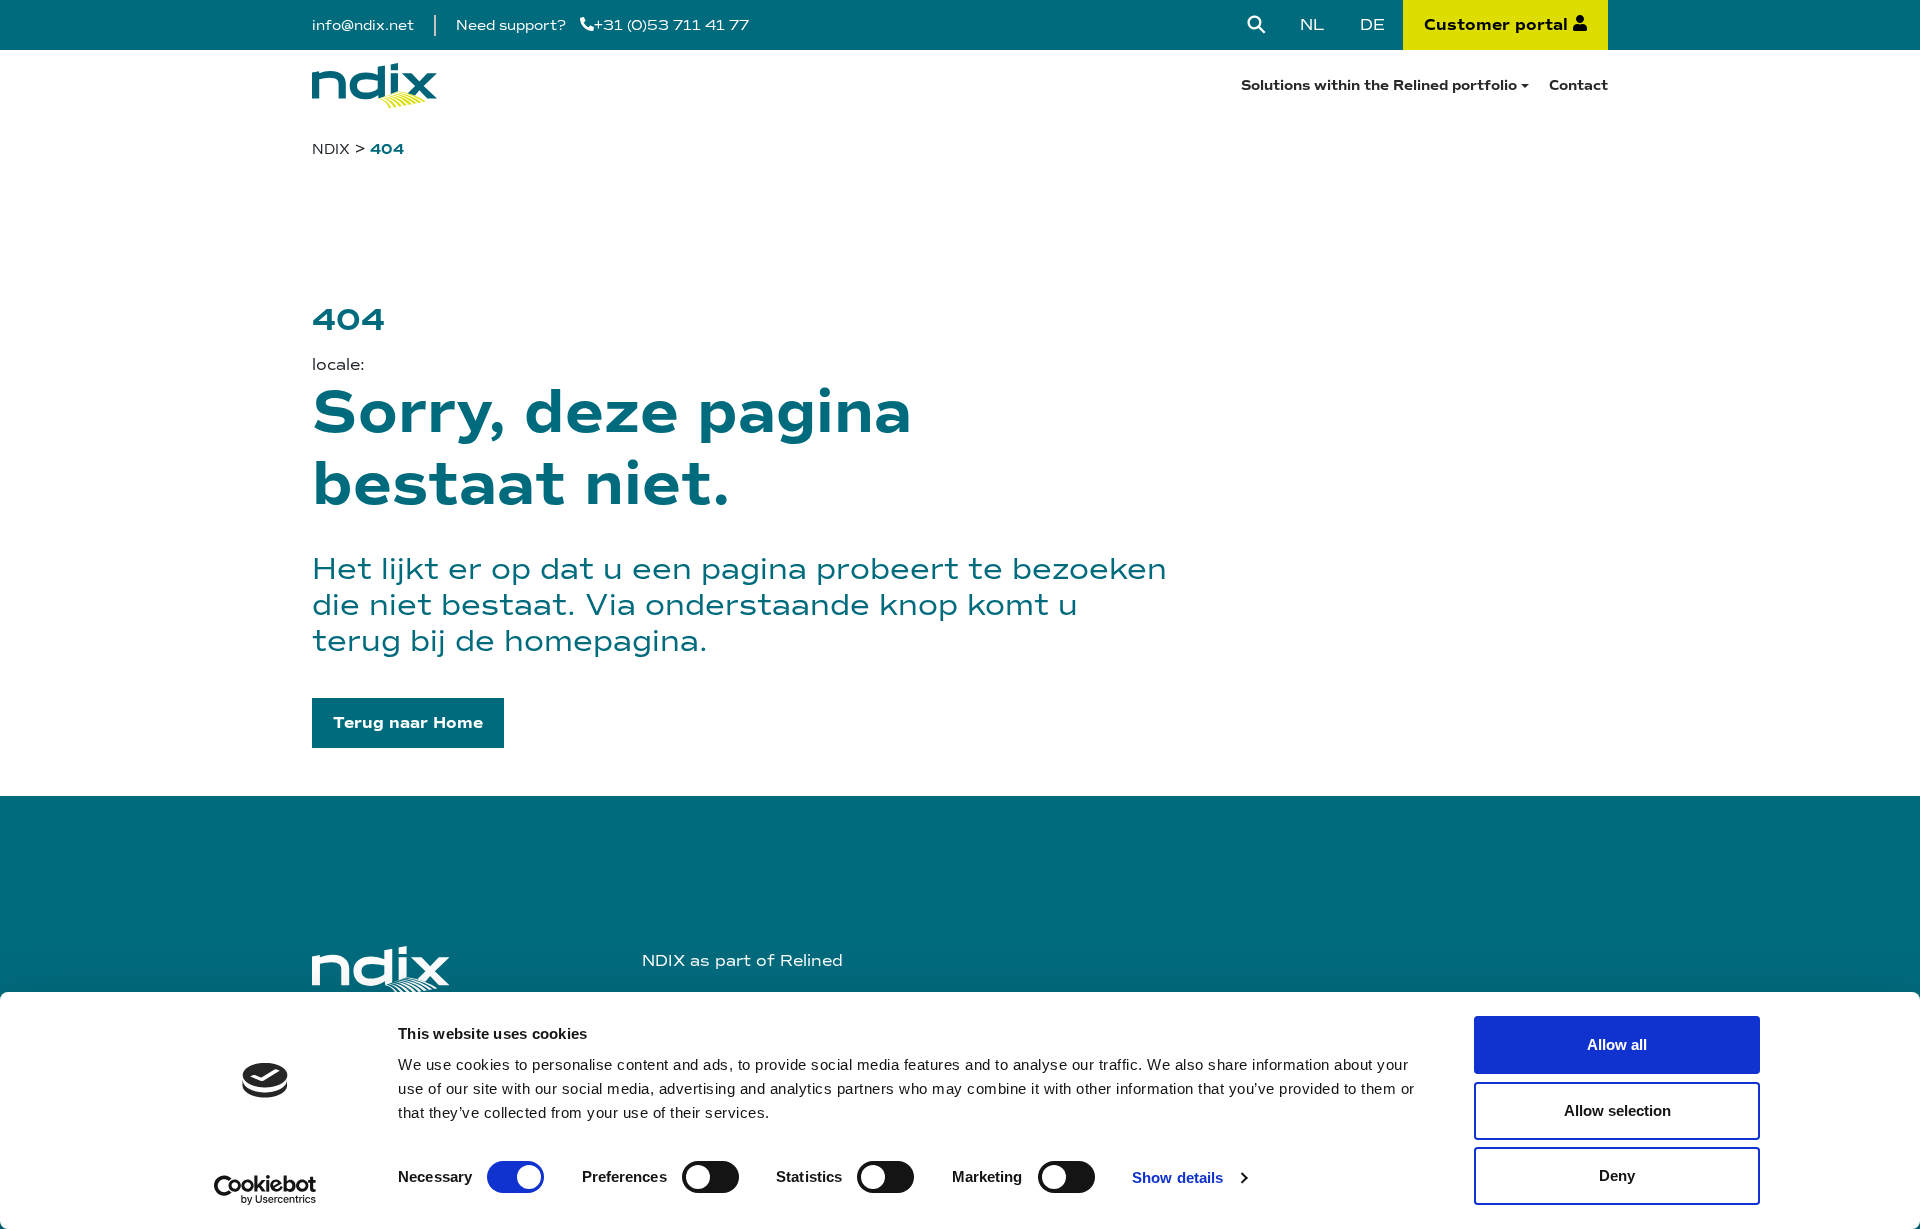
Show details (1177, 1177)
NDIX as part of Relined (742, 960)
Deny (1617, 1175)
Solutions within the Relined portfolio (1379, 85)
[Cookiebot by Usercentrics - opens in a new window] (265, 1190)
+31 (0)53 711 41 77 (671, 25)
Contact (1578, 85)
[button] (408, 723)
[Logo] (374, 85)
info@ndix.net (363, 25)
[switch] (710, 1177)
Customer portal (1496, 25)
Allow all (1617, 1044)
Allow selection (1617, 1110)
